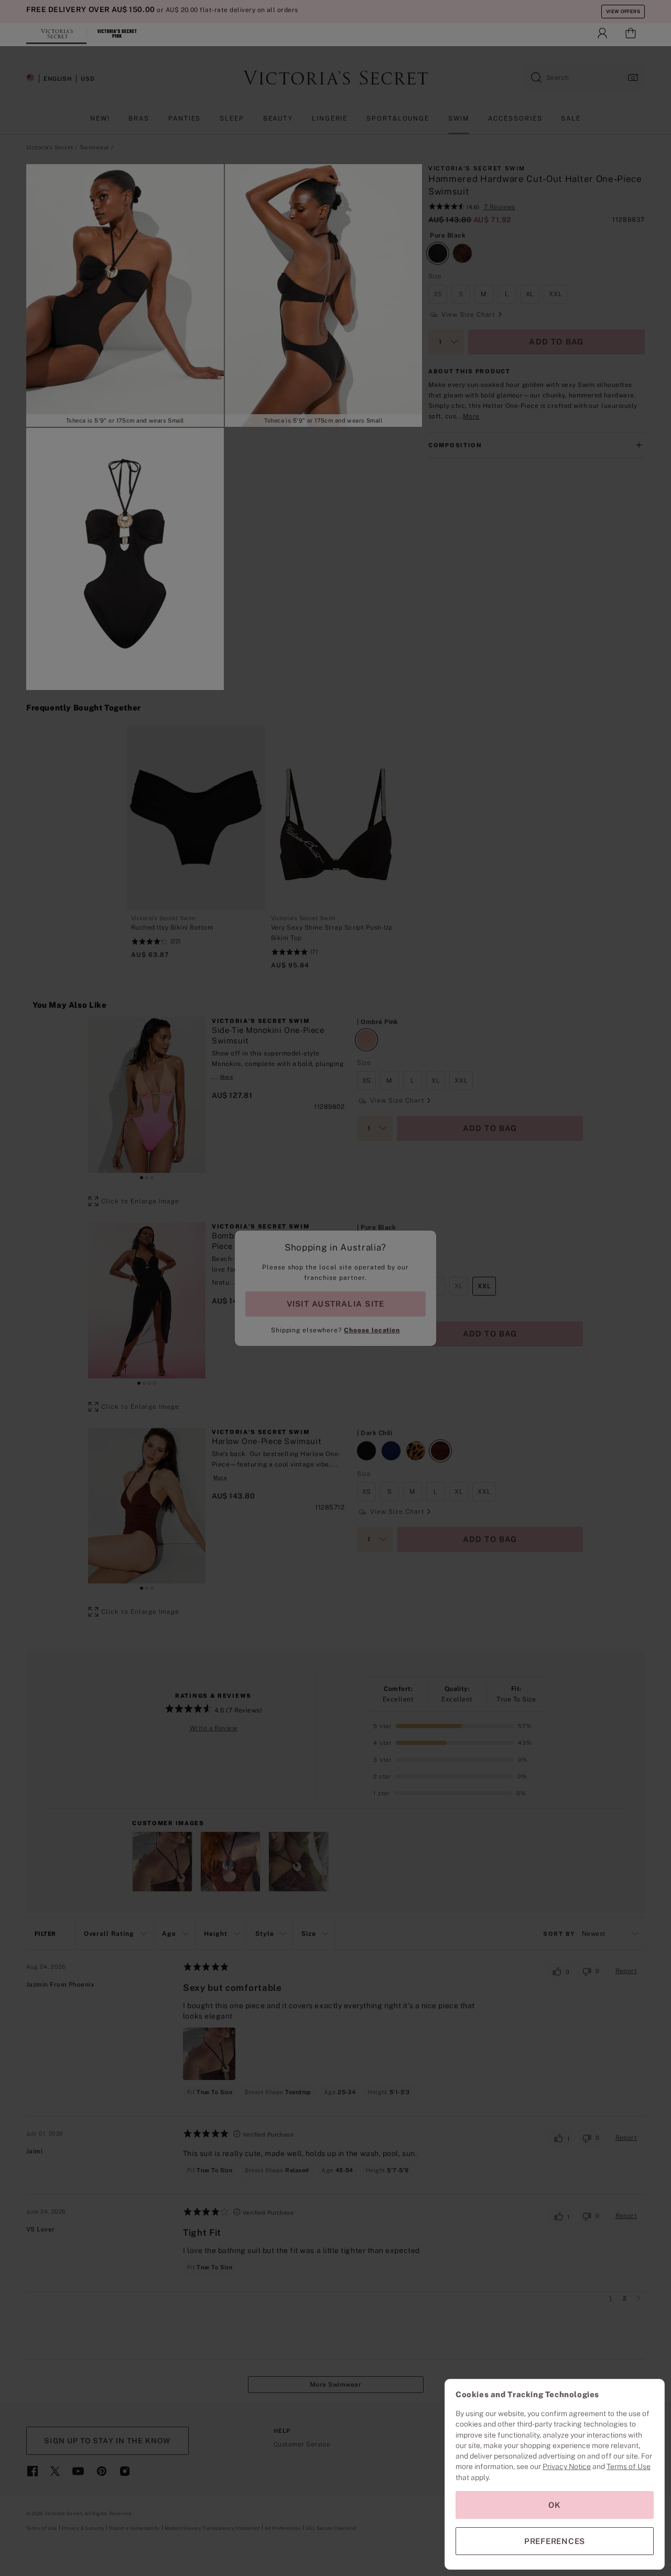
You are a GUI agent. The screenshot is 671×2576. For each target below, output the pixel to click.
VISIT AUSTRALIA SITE (335, 1304)
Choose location (372, 1330)
